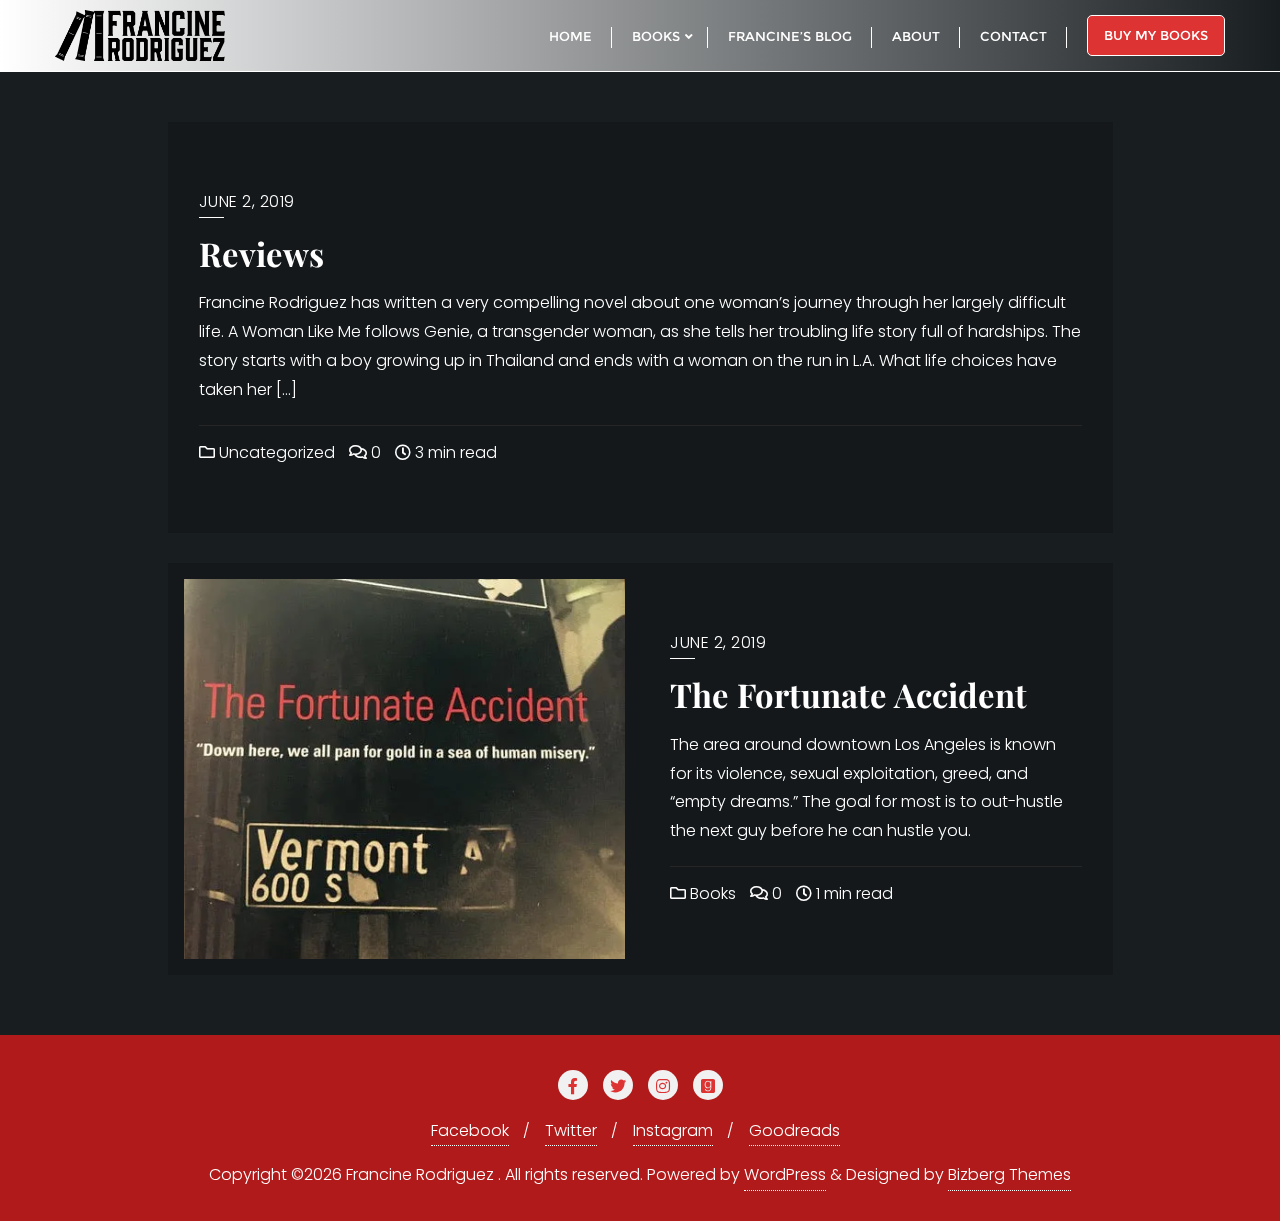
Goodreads (794, 1130)
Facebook (470, 1130)
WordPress (785, 1174)
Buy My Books (1156, 35)
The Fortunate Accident (848, 694)
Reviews (261, 253)
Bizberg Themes (1009, 1174)
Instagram (673, 1130)
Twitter (571, 1130)
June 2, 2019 (247, 201)
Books (711, 893)
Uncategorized (275, 452)
